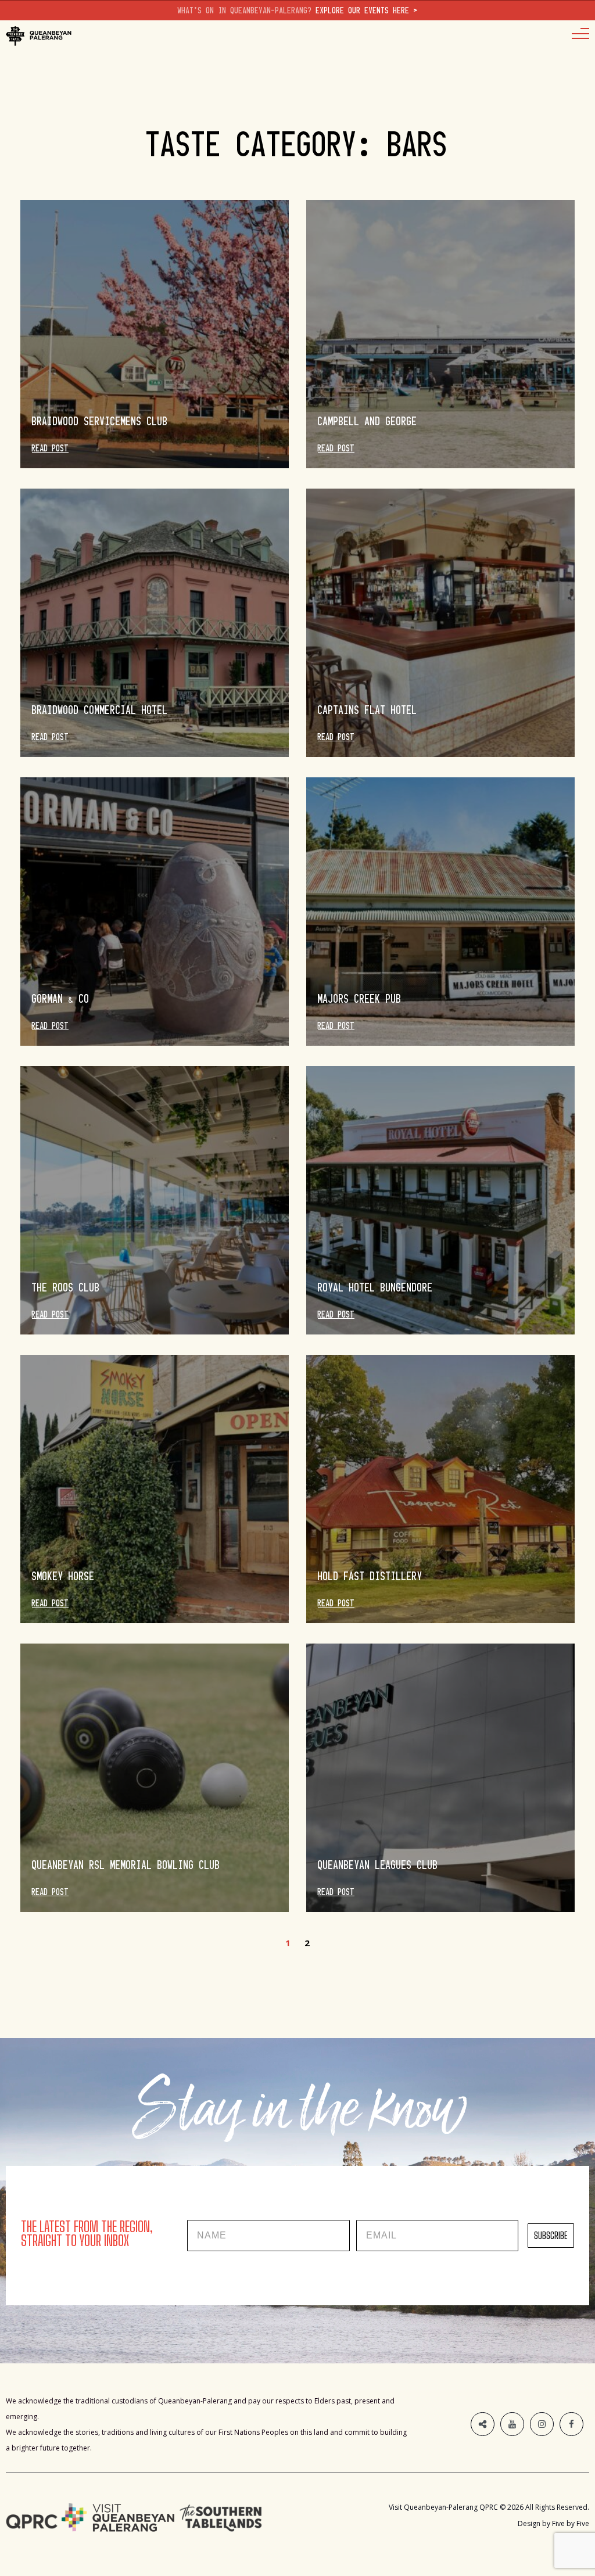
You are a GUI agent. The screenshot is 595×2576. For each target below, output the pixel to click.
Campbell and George (368, 421)
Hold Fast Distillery (370, 1576)
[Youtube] (512, 2424)
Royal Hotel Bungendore (375, 1287)
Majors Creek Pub (360, 999)
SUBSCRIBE (551, 2235)
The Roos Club (66, 1287)
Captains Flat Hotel (368, 710)
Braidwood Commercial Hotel (100, 710)
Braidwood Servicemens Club (100, 421)
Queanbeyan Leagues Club (378, 1865)
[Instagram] (542, 2424)
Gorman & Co (61, 999)
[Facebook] (571, 2424)
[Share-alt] (483, 2424)
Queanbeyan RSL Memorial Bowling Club (126, 1865)
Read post (50, 449)
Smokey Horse (63, 1576)
